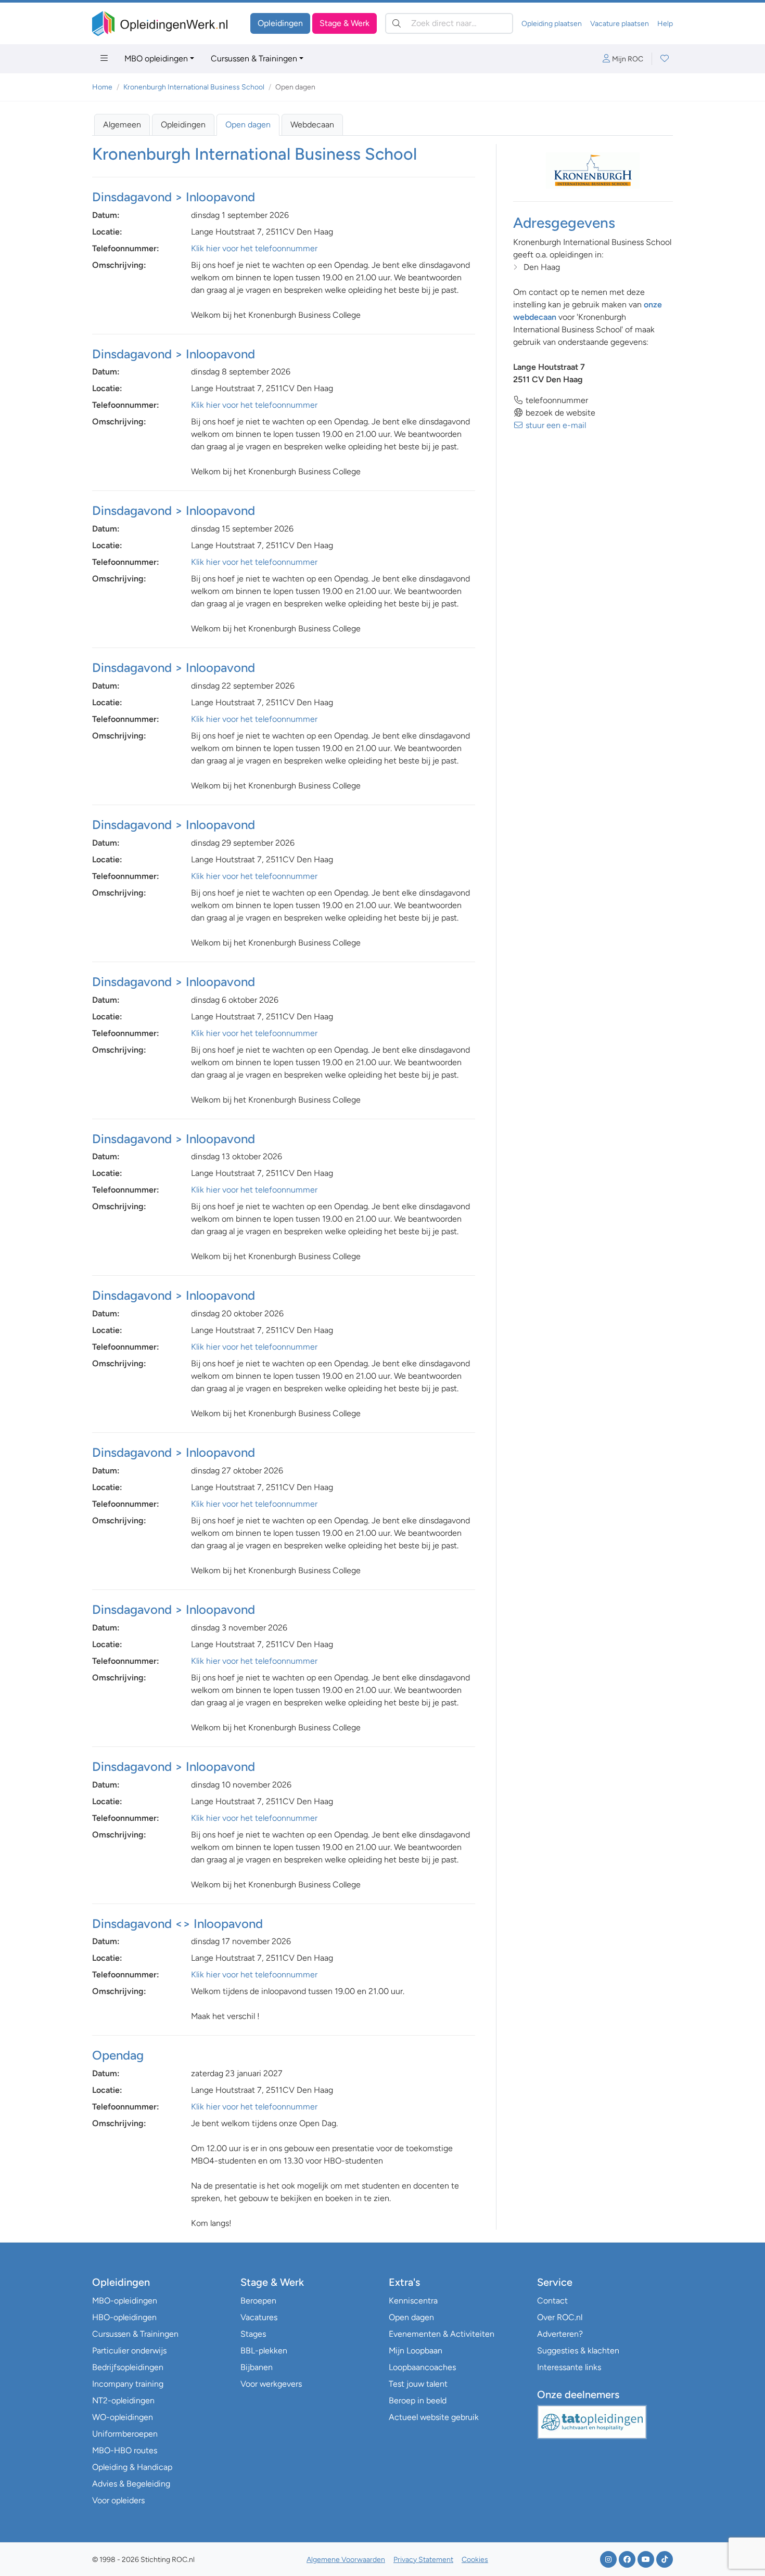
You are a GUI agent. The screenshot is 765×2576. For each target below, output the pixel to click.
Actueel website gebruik (434, 2417)
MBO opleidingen (156, 59)
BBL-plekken (264, 2351)
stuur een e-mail (555, 425)
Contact (552, 2301)
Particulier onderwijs (129, 2351)
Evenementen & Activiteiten (442, 2334)
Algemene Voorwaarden (346, 2560)
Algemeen (122, 125)
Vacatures (259, 2317)
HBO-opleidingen (124, 2317)
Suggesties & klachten (578, 2351)
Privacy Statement (423, 2560)
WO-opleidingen (123, 2417)
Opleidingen (280, 23)
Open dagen (248, 125)
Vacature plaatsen (620, 24)
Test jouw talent (418, 2384)
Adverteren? (560, 2334)
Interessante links (569, 2367)
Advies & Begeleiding (131, 2484)
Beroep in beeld (418, 2400)
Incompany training (128, 2384)
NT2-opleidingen (123, 2400)
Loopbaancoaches (422, 2367)
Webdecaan (312, 125)
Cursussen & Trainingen (254, 59)
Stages (253, 2334)
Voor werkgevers (271, 2384)
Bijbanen (257, 2367)
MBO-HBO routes (125, 2450)
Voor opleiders (118, 2500)
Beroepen (258, 2301)
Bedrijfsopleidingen (128, 2367)
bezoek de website (559, 413)
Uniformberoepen (125, 2434)
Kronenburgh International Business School (194, 87)
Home (102, 87)
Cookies (475, 2560)
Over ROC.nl (560, 2317)
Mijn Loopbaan (416, 2351)
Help (665, 24)
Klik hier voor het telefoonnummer (254, 248)
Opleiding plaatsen (552, 24)
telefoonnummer (556, 400)
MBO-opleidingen (125, 2301)
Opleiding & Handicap (132, 2467)
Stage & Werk (345, 23)
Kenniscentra (413, 2301)
